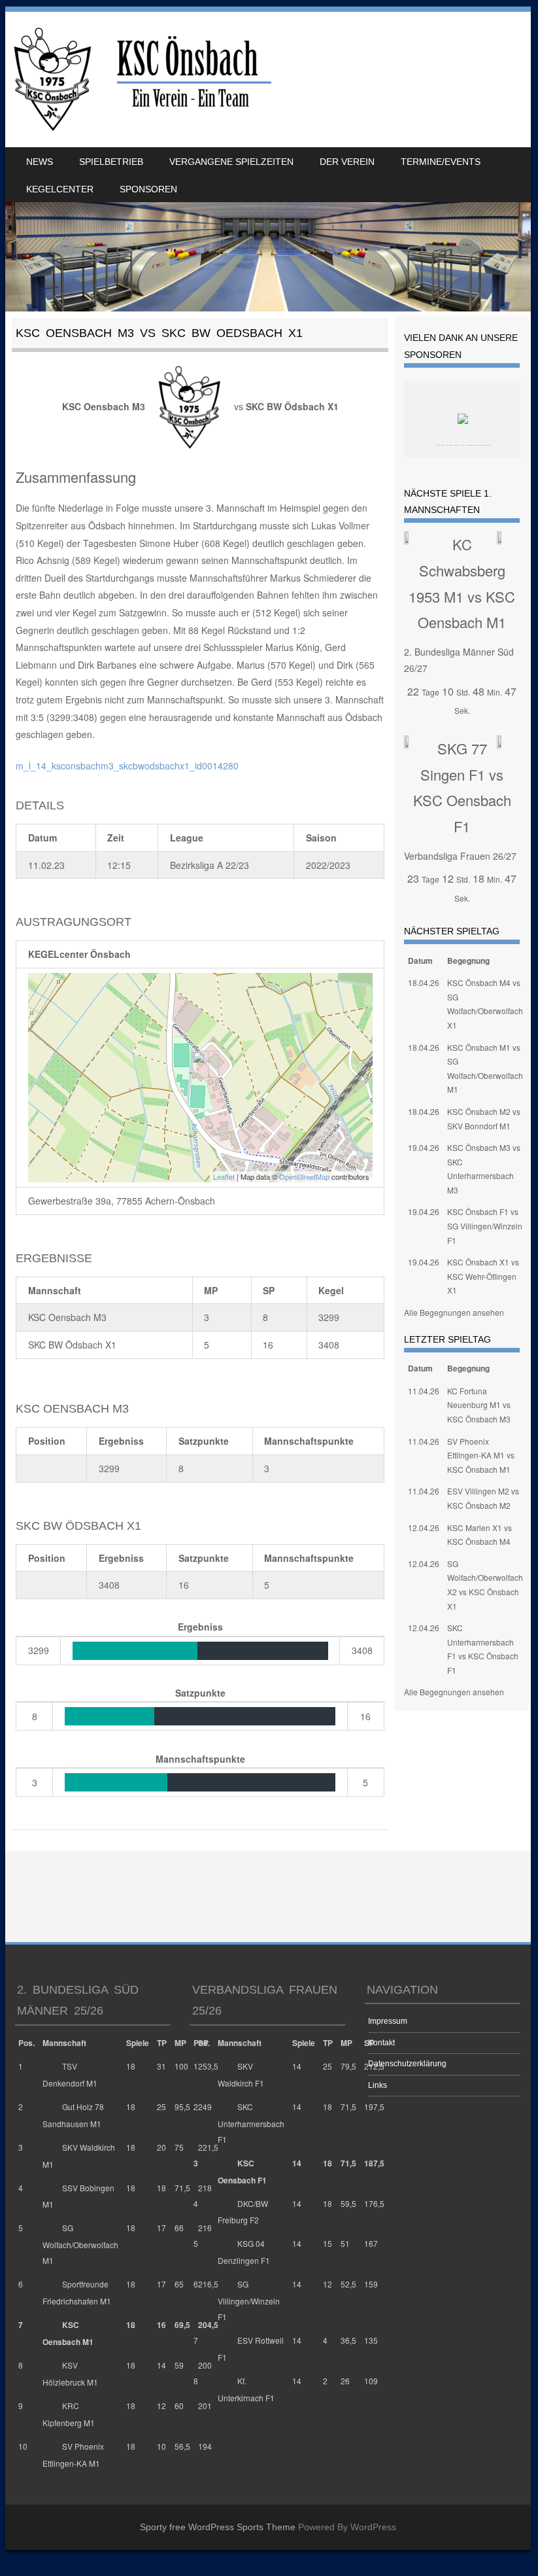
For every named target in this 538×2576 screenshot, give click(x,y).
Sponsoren (148, 189)
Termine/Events (441, 162)
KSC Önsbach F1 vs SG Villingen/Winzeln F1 (485, 1226)
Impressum (388, 2021)
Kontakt (381, 2043)
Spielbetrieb (111, 162)
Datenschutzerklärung (407, 2064)
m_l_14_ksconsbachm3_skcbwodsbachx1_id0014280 (127, 766)
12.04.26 (424, 1527)
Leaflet (224, 1176)
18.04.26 (424, 982)
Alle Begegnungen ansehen (454, 1312)
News (40, 162)
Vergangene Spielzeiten (231, 162)
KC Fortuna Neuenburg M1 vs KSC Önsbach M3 (479, 1405)
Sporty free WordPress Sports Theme (218, 2527)
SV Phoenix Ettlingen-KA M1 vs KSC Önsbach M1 (481, 1455)
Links (378, 2085)
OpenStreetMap (304, 1176)
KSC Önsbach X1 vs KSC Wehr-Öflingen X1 (483, 1276)
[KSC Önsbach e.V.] (140, 79)
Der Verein (347, 162)
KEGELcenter (60, 189)
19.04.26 (424, 1147)
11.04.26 (424, 1391)
